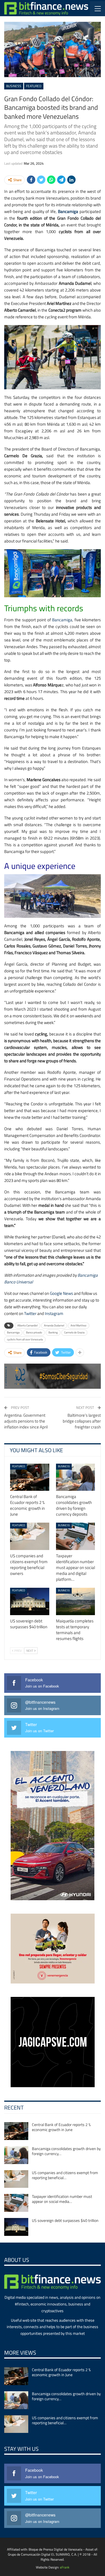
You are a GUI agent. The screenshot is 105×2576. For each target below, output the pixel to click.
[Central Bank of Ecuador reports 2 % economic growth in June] (30, 1477)
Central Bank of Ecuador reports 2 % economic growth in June (61, 2127)
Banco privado (34, 1332)
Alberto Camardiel (27, 1325)
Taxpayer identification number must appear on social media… (62, 2199)
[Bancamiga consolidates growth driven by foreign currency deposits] (76, 1477)
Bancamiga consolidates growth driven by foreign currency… (66, 2151)
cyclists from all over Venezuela (25, 1339)
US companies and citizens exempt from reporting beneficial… (65, 2175)
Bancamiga (68, 211)
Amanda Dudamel (54, 1325)
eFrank (65, 2567)
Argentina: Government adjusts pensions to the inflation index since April (26, 1421)
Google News (61, 1293)
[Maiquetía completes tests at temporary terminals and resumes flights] (76, 1601)
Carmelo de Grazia (74, 1332)
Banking (53, 1332)
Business (14, 86)
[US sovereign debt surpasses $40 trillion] (30, 1601)
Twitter (30, 1313)
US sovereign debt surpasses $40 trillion (65, 2220)
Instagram (54, 1313)
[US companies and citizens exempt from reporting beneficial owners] (30, 1536)
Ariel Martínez (79, 1325)
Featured (34, 86)
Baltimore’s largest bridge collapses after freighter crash (82, 1421)
